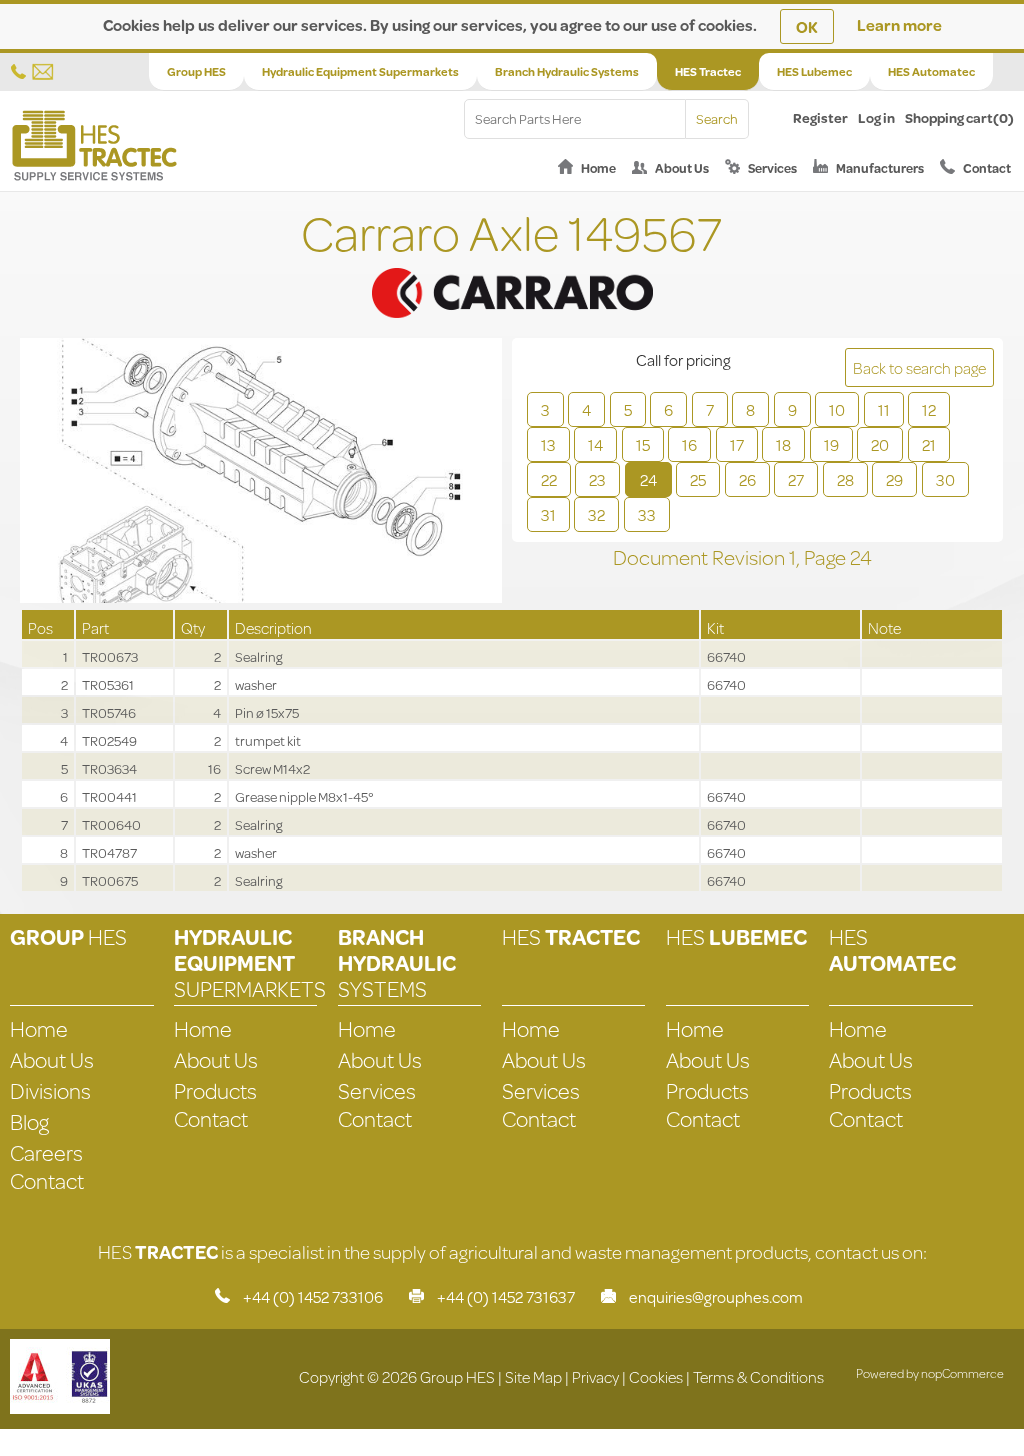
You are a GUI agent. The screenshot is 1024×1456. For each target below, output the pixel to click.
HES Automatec (931, 71)
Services (772, 168)
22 (549, 479)
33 (647, 514)
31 (548, 514)
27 (796, 479)
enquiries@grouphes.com (716, 1296)
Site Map (533, 1376)
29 (894, 479)
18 (783, 444)
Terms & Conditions (758, 1376)
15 (643, 444)
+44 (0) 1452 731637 (506, 1296)
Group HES (196, 71)
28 (845, 479)
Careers (46, 1152)
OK (807, 26)
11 (884, 409)
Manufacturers (880, 168)
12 (929, 409)
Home (598, 168)
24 (648, 479)
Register (820, 118)
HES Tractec (708, 71)
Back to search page (919, 367)
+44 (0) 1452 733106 (313, 1296)
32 (596, 514)
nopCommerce (962, 1373)
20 (880, 444)
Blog (29, 1121)
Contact (987, 168)
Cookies (656, 1376)
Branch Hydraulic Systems (567, 71)
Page (827, 557)
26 (747, 479)
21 (929, 444)
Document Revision (701, 557)
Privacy (595, 1376)
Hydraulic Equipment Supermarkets (360, 71)
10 (837, 409)
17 (737, 444)
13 (548, 444)
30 (945, 479)
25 (698, 479)
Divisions (50, 1090)
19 (831, 444)
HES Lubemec (814, 71)
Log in (876, 118)
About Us (682, 168)
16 (689, 444)
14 (595, 444)
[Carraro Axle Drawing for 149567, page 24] (261, 473)
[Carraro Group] (512, 267)
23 (597, 479)
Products (215, 1090)
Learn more (899, 24)
